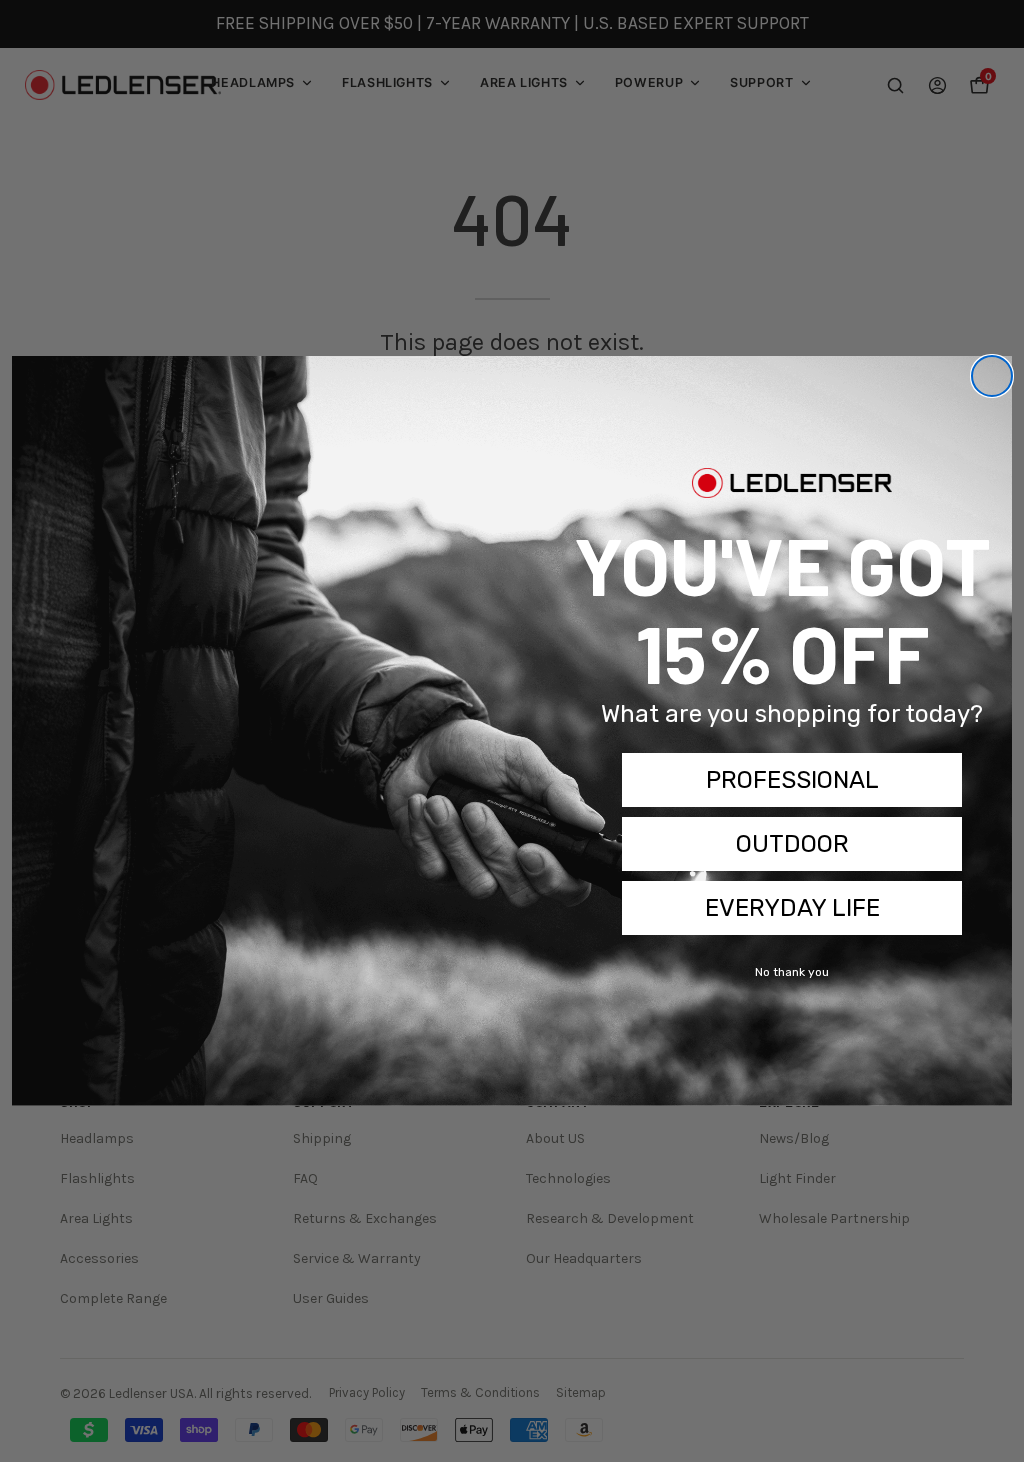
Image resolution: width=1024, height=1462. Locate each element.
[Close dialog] (992, 376)
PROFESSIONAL (792, 780)
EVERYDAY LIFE (792, 908)
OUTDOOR (792, 844)
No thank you (792, 972)
